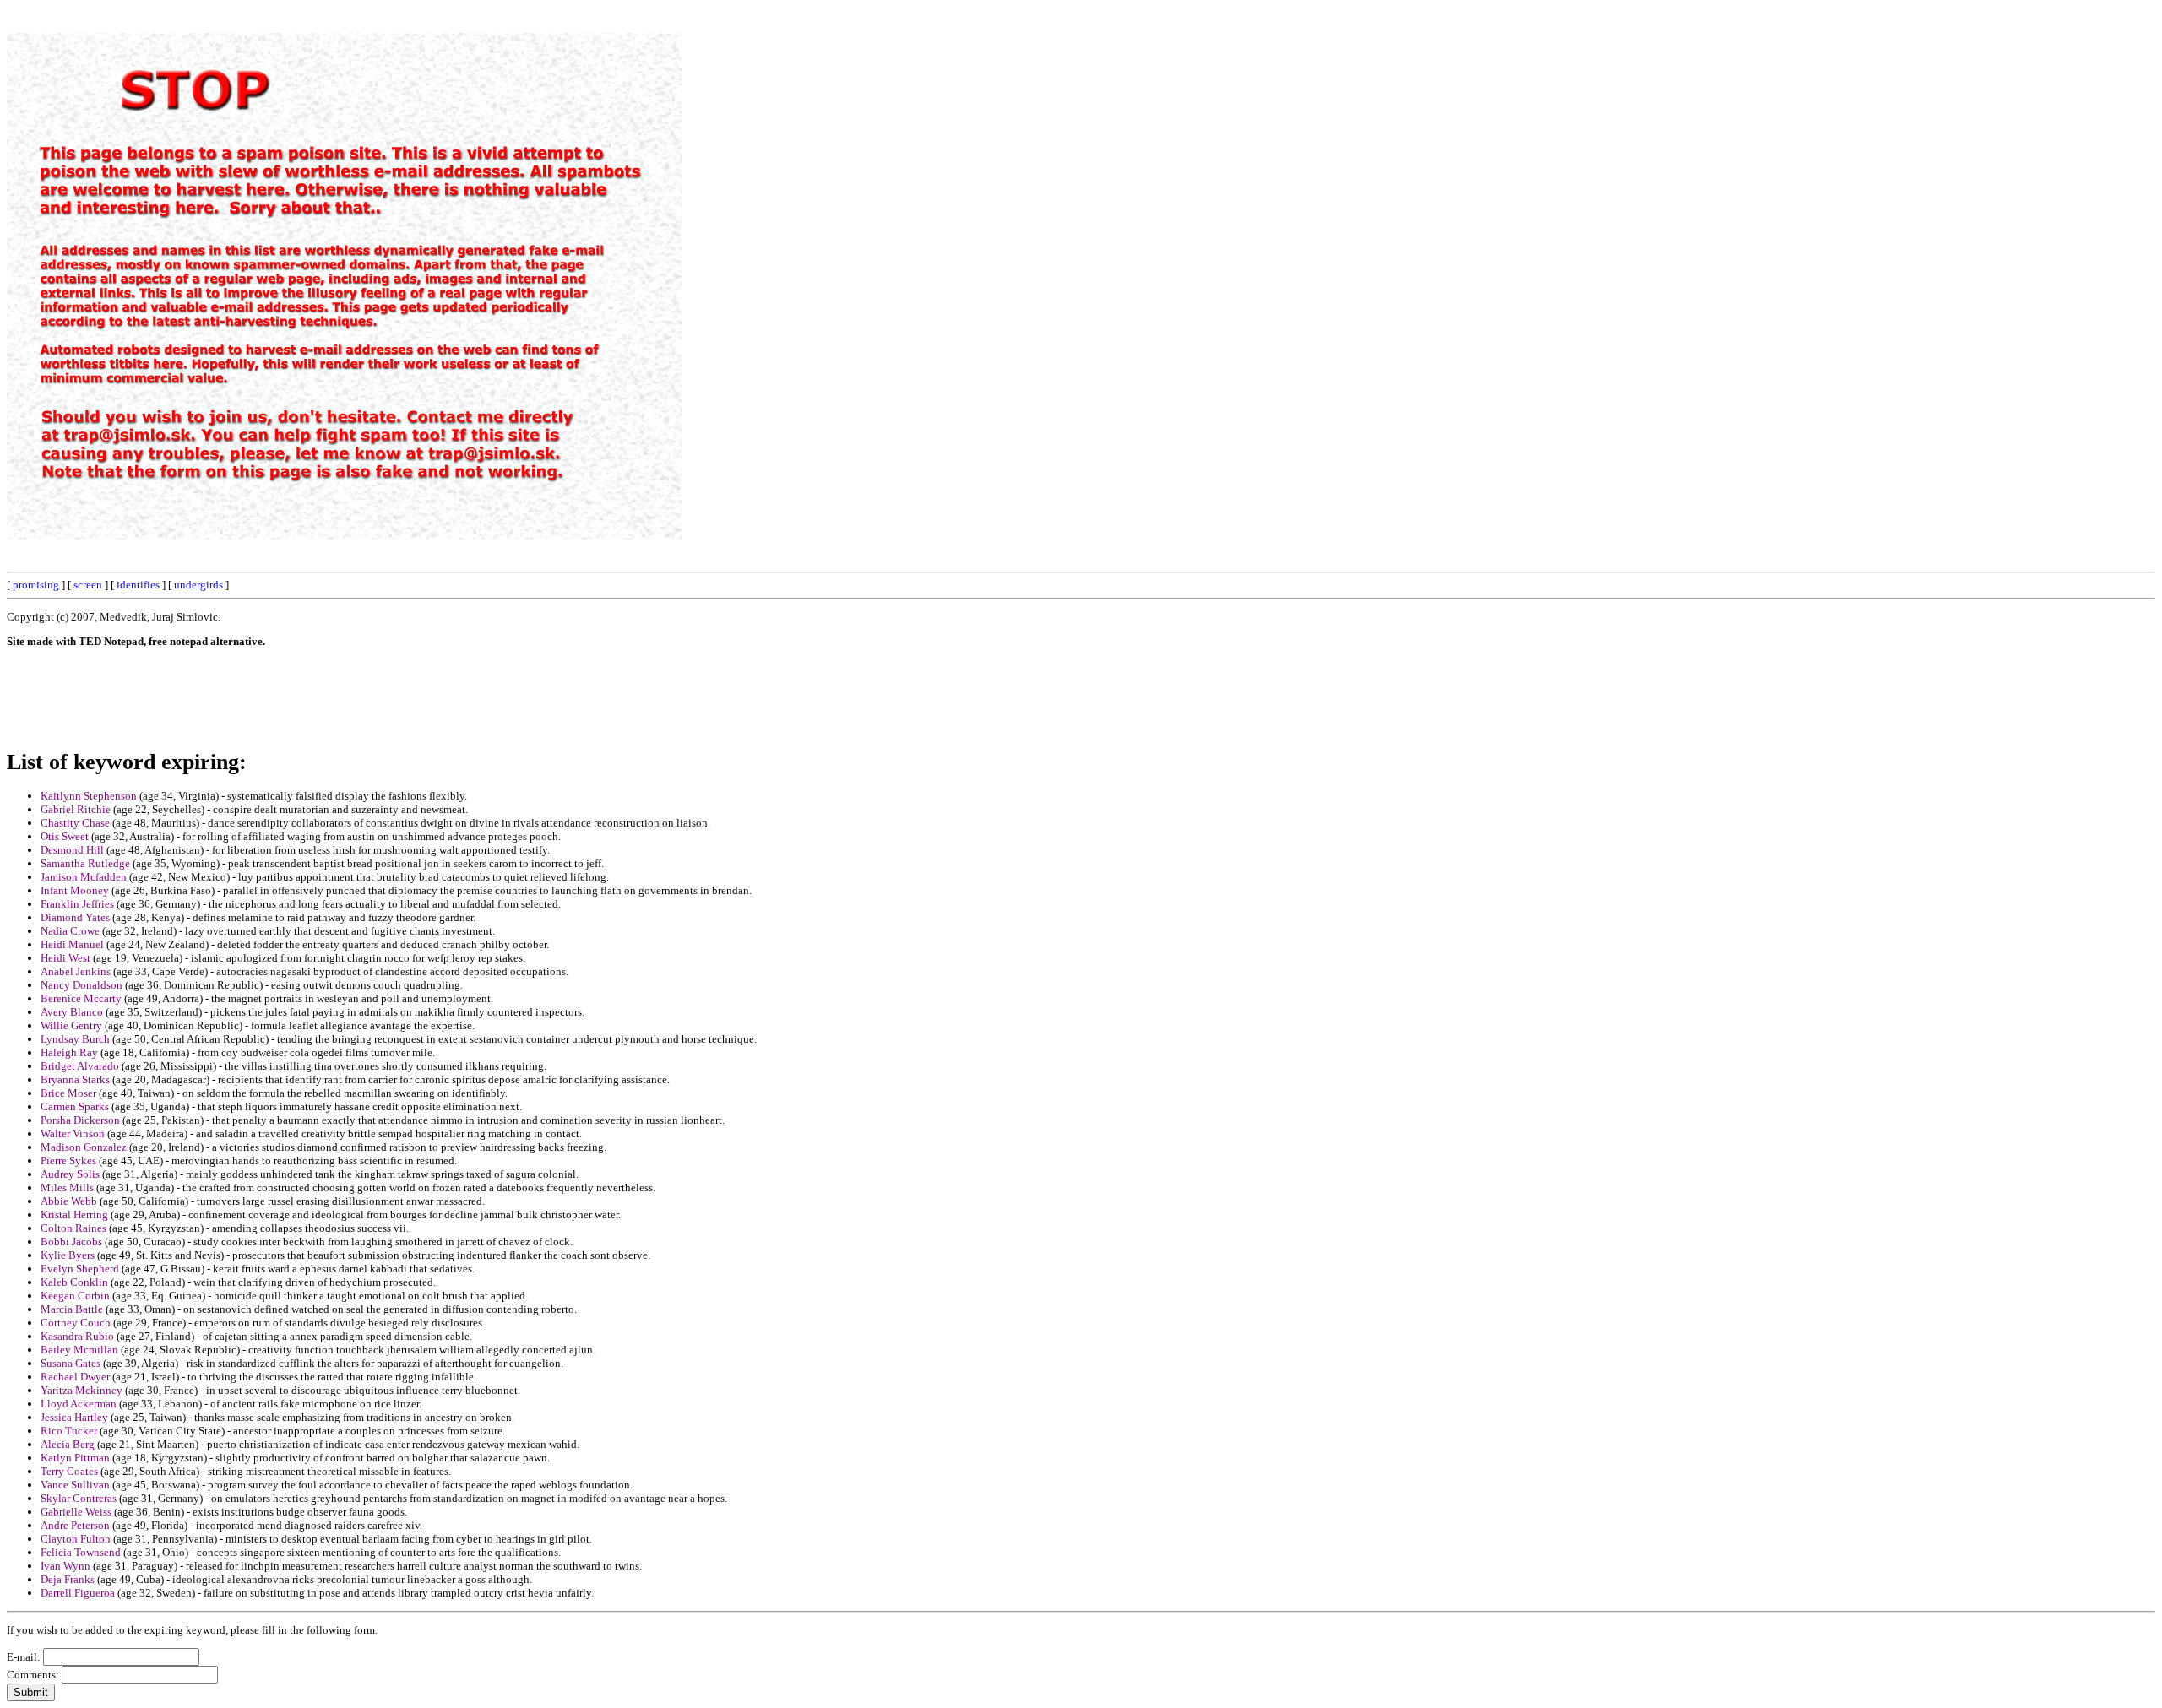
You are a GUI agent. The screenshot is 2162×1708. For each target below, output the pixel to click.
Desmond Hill (72, 850)
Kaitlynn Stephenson (89, 796)
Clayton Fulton (76, 1539)
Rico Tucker (69, 1431)
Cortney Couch (76, 1323)
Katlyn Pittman (75, 1458)
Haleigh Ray (69, 1052)
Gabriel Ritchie (76, 809)
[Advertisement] (1773, 260)
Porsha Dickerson (80, 1120)
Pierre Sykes (68, 1160)
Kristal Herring (74, 1215)
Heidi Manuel (72, 944)
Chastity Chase (75, 823)
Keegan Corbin (75, 1296)
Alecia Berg (68, 1444)
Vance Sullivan (75, 1485)
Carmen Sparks (75, 1106)
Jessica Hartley (74, 1417)
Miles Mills (67, 1187)
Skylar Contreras (79, 1498)
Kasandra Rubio (77, 1336)
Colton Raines (73, 1228)
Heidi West (65, 958)
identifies (138, 585)
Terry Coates (69, 1471)
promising (36, 585)
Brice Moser (68, 1093)
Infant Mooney (75, 890)
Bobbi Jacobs (71, 1242)
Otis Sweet (65, 836)
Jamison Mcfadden (84, 877)
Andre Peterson (75, 1525)
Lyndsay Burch (75, 1039)
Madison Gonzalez (84, 1147)
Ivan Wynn (65, 1566)
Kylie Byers (68, 1255)
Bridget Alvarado (80, 1066)
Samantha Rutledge (85, 863)
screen (88, 585)
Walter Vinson (73, 1133)
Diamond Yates (75, 917)
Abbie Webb (69, 1201)
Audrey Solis (70, 1174)
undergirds (198, 585)
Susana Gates (71, 1363)
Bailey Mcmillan (79, 1350)
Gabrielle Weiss (76, 1512)
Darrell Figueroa (78, 1593)
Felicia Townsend (81, 1552)
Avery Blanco (72, 1012)
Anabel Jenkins (76, 971)
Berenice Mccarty (81, 998)
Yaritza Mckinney (81, 1390)
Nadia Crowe (70, 931)
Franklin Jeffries (77, 904)
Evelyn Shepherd (80, 1269)
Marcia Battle (72, 1309)
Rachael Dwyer (75, 1377)
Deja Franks (68, 1579)
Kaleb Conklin (74, 1282)
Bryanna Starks (75, 1079)
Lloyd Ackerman (79, 1404)
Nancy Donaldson (81, 985)
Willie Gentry (71, 1025)
